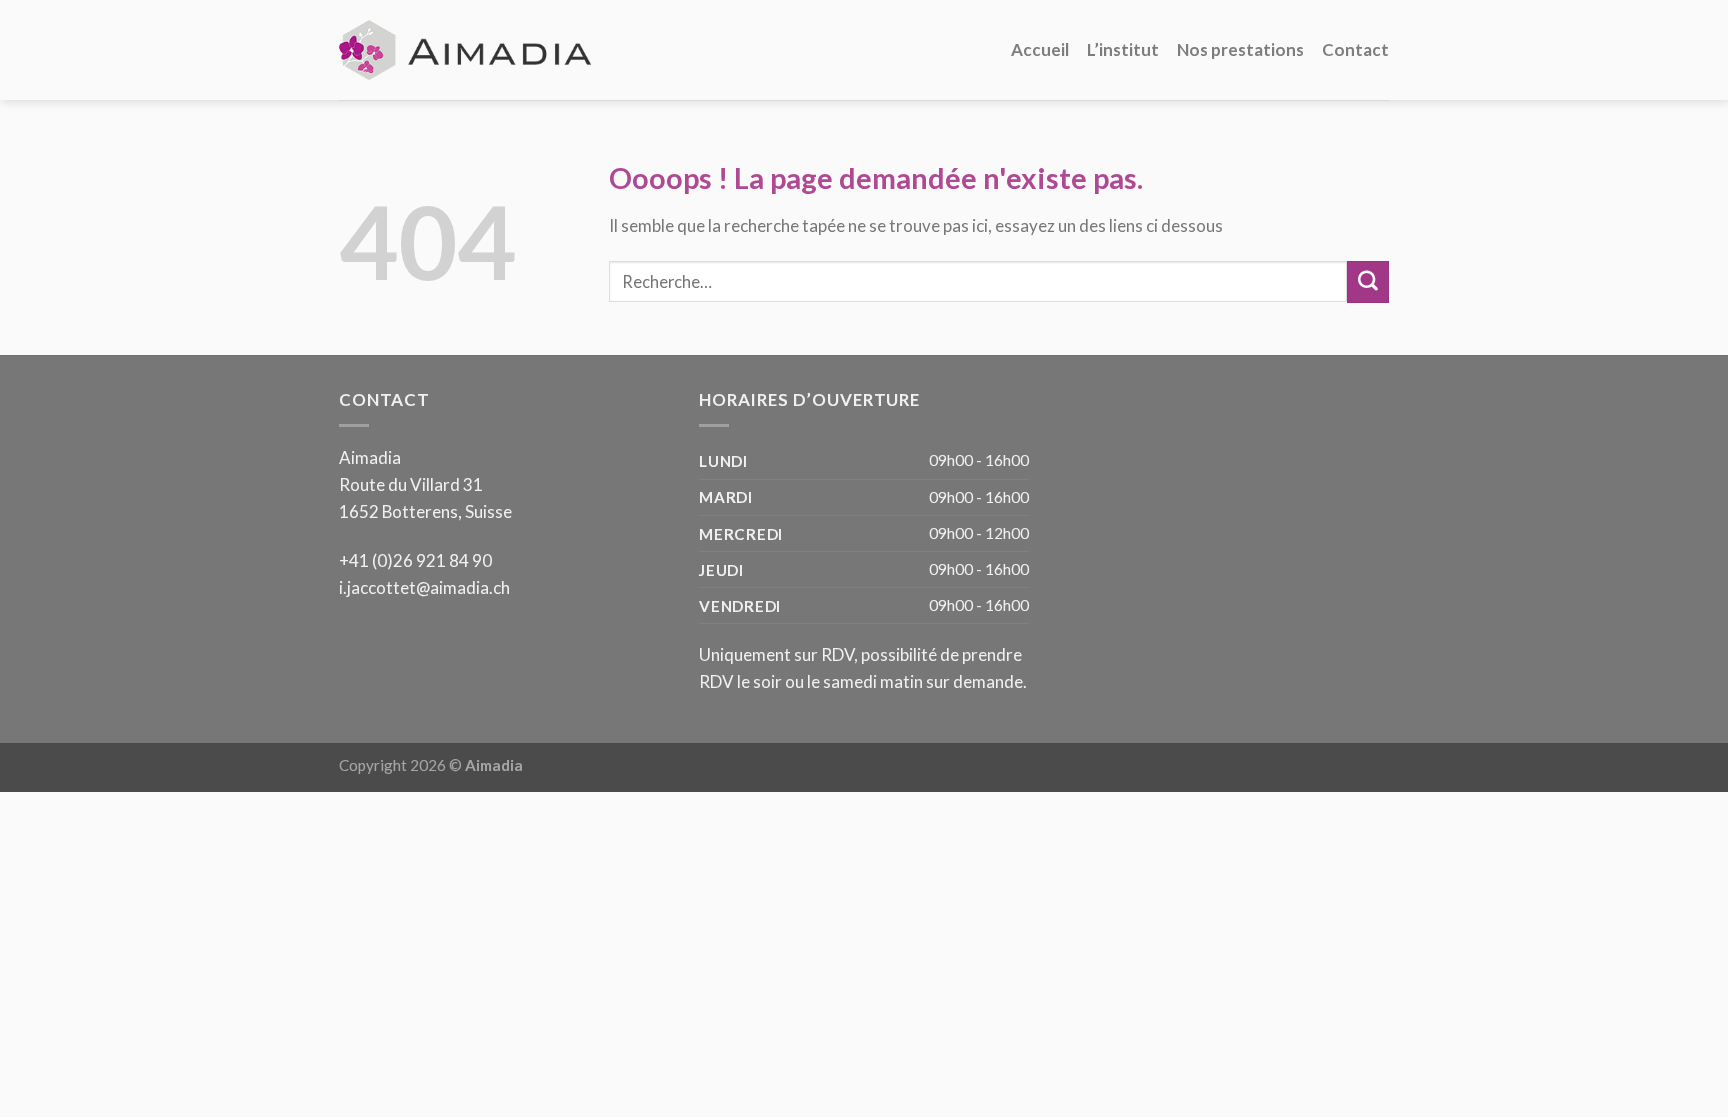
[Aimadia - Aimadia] (467, 49)
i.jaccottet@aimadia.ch (424, 587)
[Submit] (1368, 281)
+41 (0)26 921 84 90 (415, 560)
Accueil (1040, 49)
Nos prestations (1240, 49)
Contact (1355, 49)
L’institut (1123, 49)
